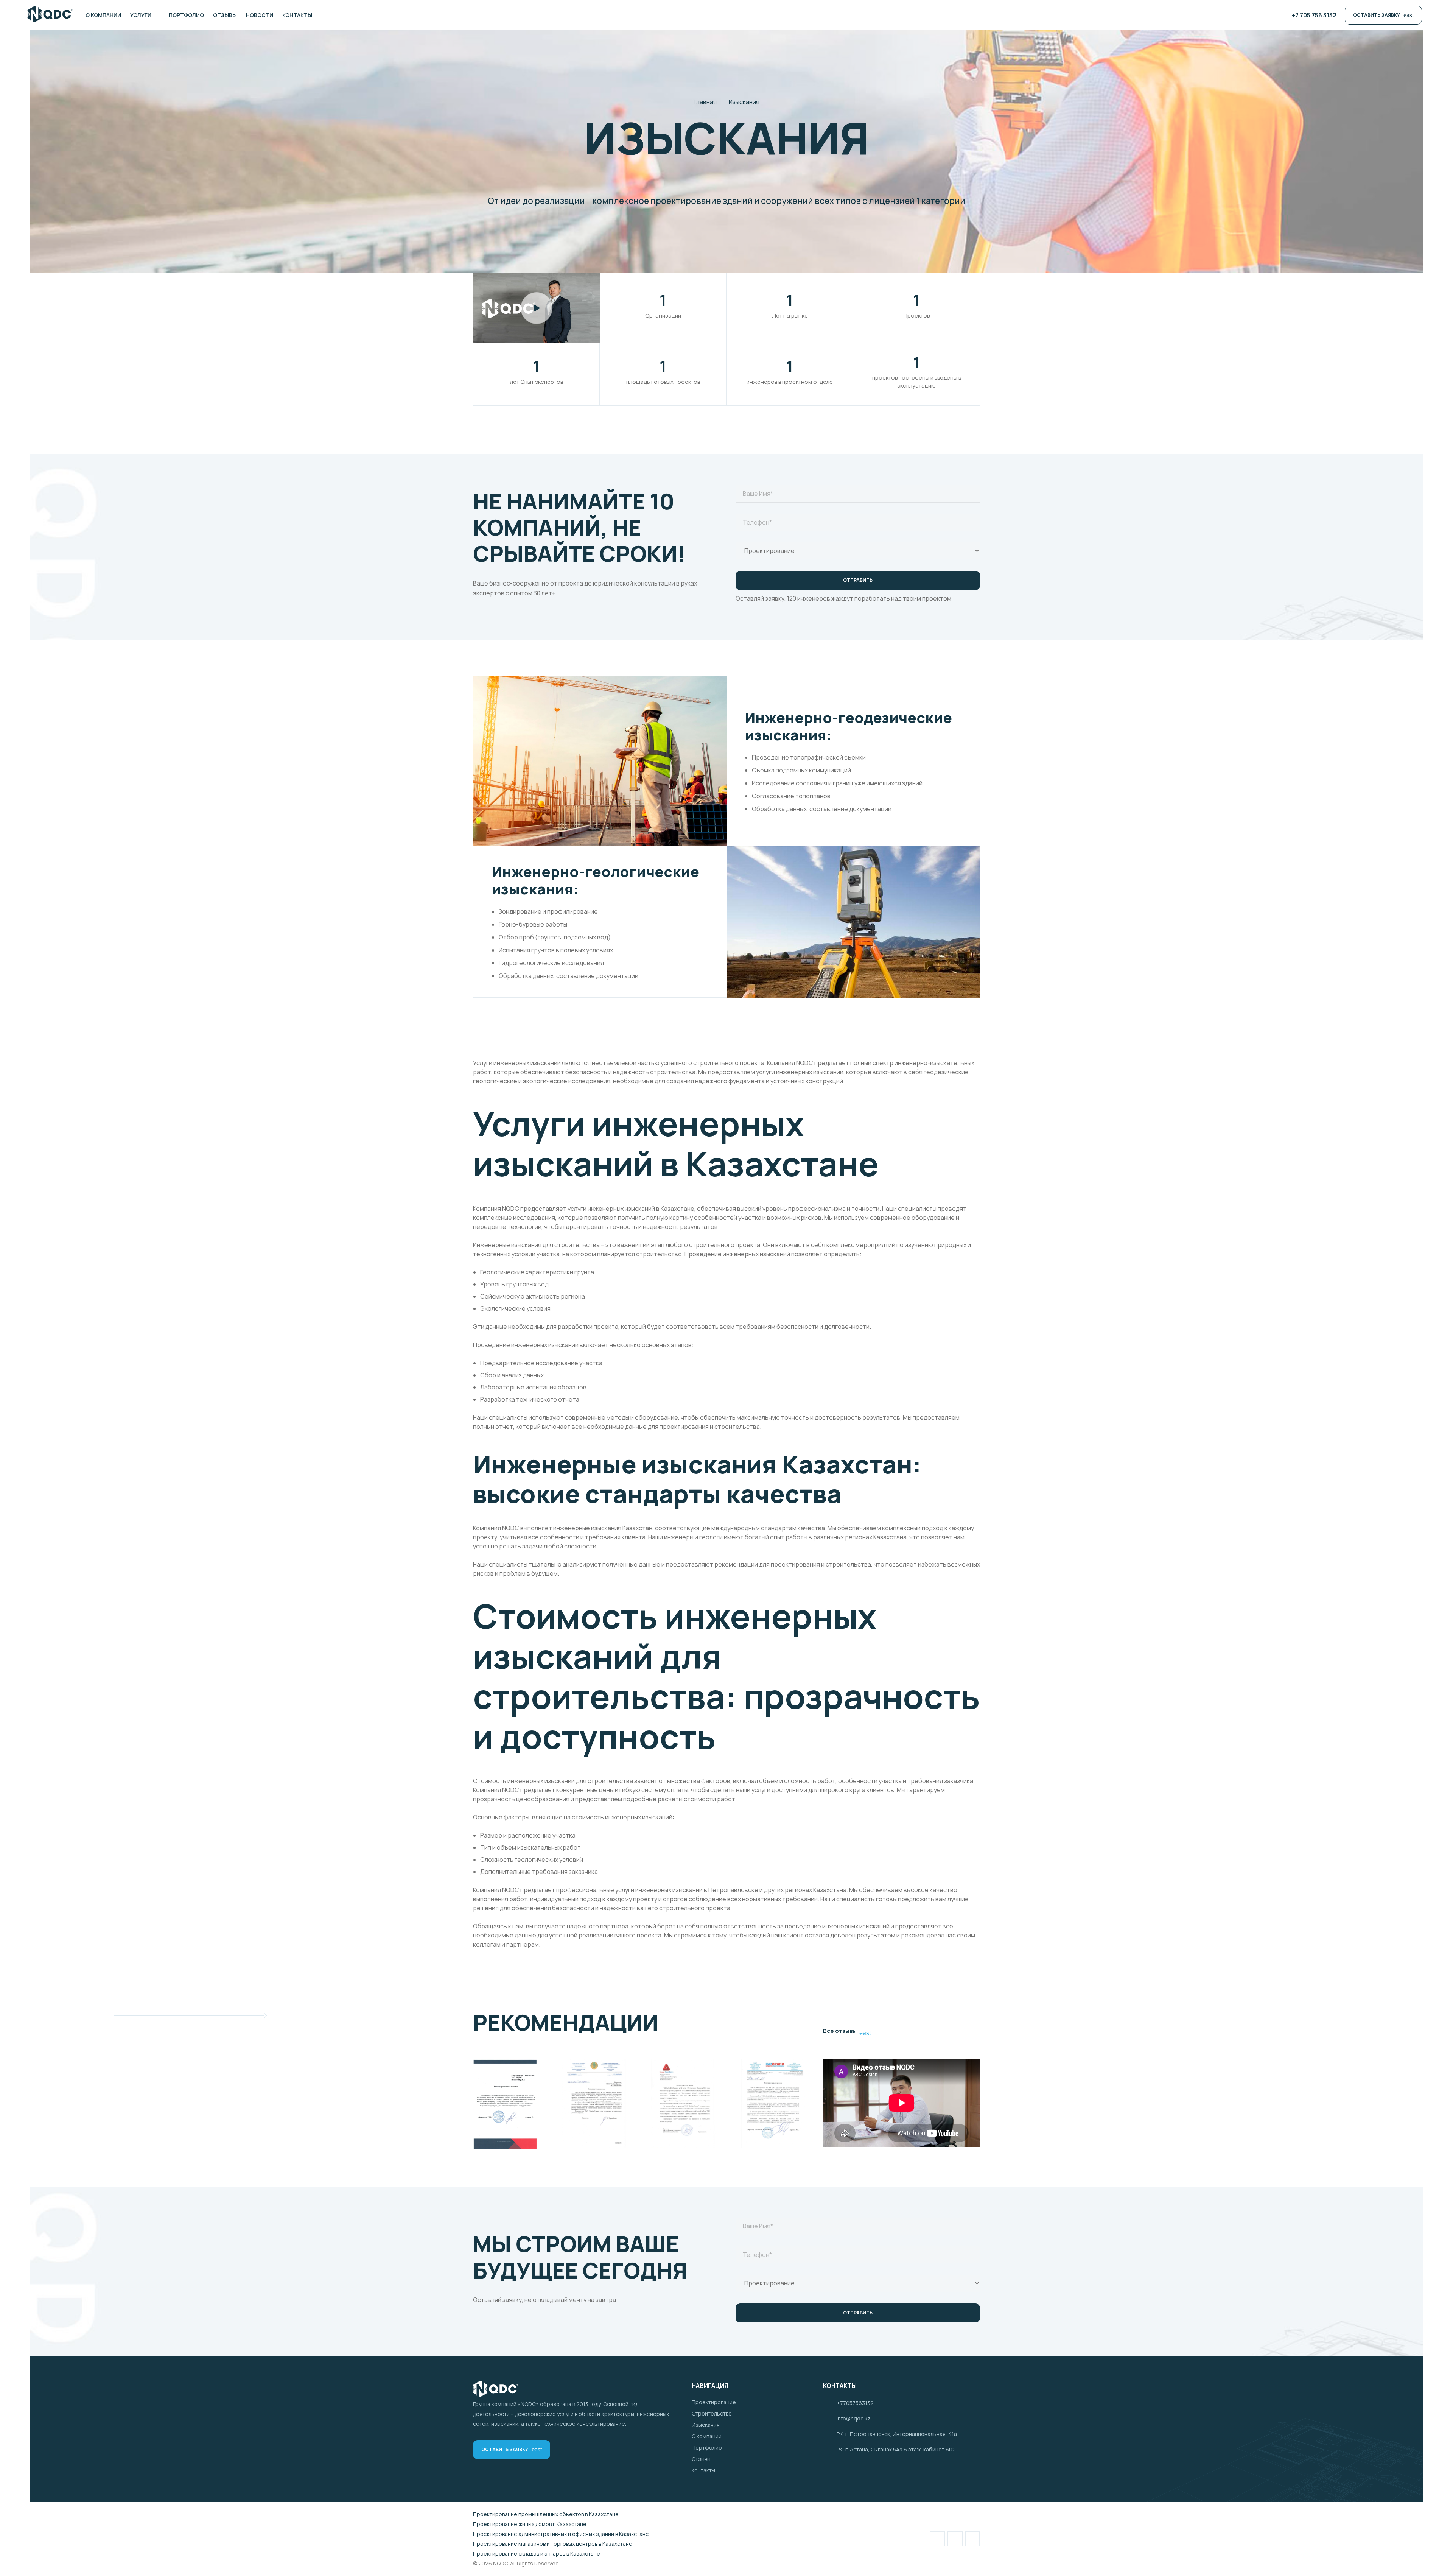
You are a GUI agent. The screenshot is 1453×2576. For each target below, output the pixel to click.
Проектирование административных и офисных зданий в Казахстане (561, 2534)
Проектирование (714, 2402)
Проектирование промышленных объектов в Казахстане (546, 2514)
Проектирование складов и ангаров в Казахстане (537, 2553)
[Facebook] (331, 15)
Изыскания (706, 2425)
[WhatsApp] (360, 15)
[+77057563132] (830, 2403)
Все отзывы (846, 2031)
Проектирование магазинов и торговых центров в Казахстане (553, 2544)
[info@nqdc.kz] (830, 2419)
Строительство (712, 2413)
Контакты (703, 2470)
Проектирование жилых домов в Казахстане (530, 2524)
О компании (707, 2436)
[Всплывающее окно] (537, 308)
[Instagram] (345, 15)
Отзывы (701, 2459)
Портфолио (707, 2448)
